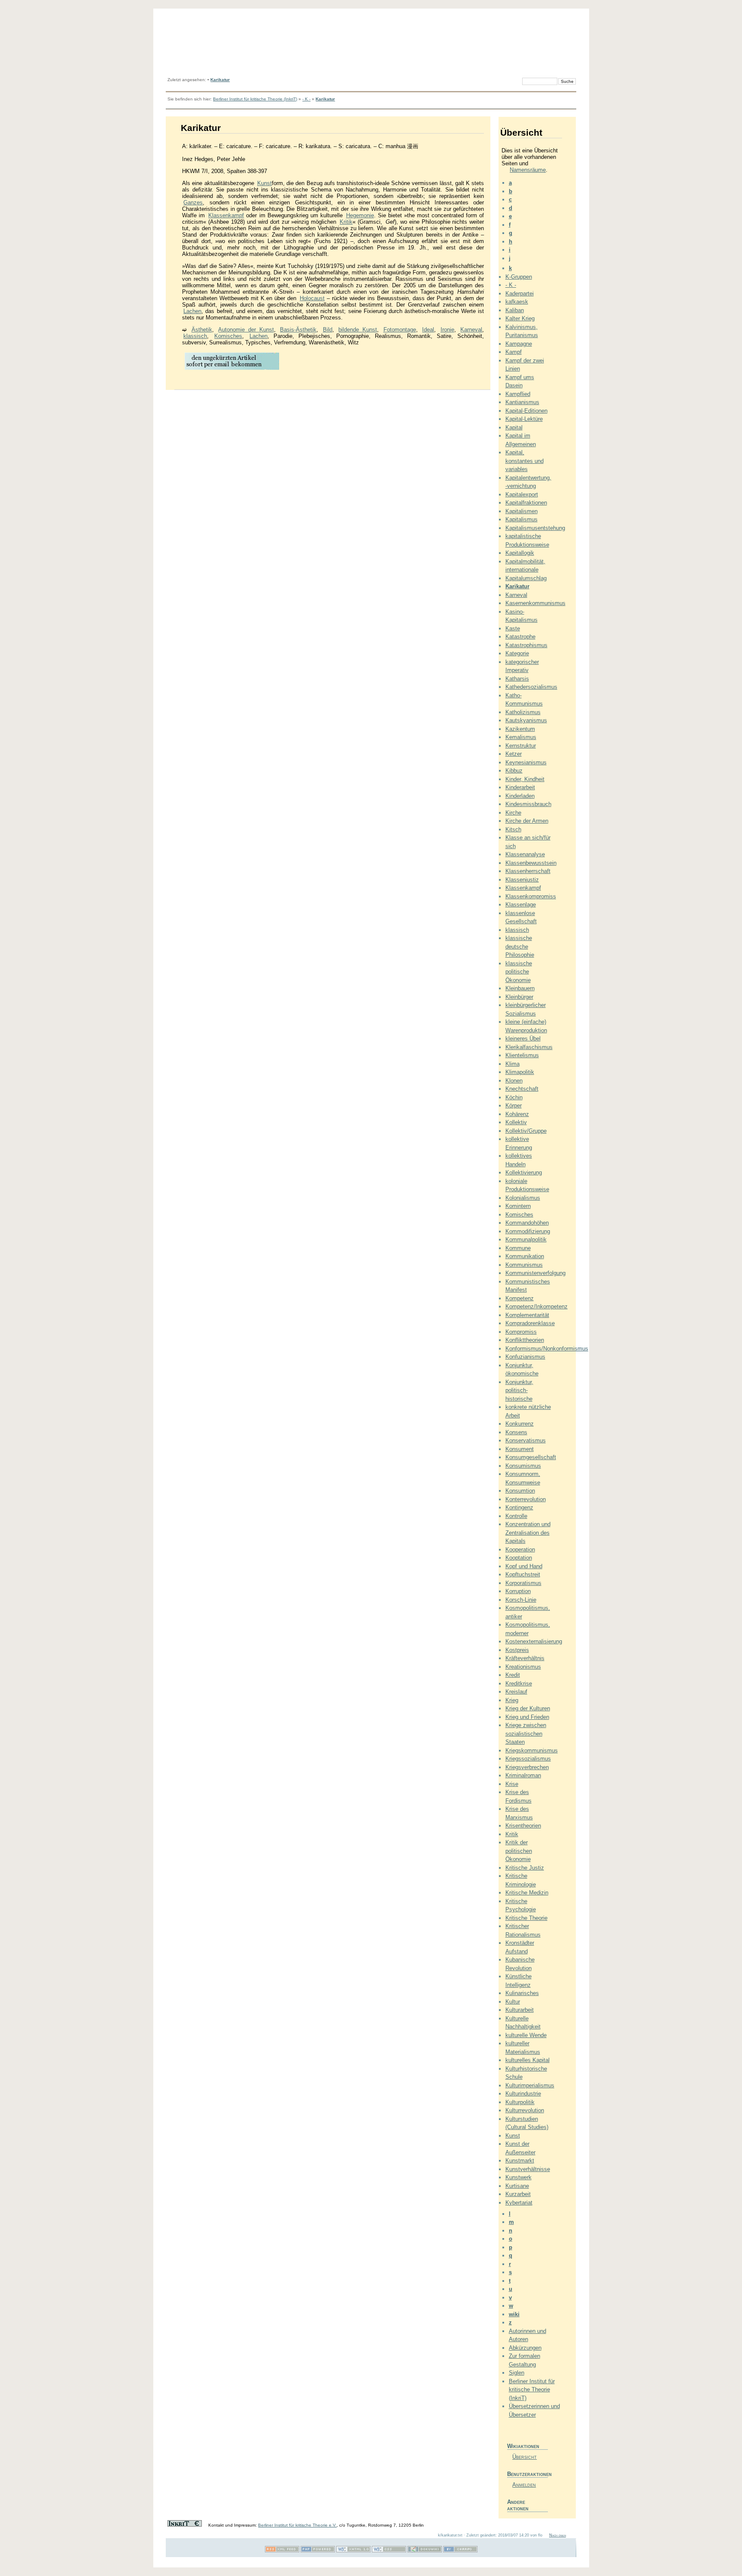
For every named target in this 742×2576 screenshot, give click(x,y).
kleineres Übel (523, 1039)
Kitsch (513, 829)
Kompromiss (521, 1332)
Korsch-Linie (521, 1600)
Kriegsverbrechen (527, 1767)
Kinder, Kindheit (525, 779)
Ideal (428, 330)
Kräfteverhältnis (525, 1658)
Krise (512, 1784)
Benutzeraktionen (528, 2474)
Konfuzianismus (525, 1357)
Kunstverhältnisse (528, 2169)
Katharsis (517, 679)
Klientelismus (522, 1055)
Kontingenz (519, 1507)
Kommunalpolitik (526, 1239)
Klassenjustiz (522, 880)
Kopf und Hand (524, 1566)
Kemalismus (521, 737)
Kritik (346, 222)
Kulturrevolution (525, 2110)
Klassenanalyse (525, 854)
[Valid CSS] (389, 2551)
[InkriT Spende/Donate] (185, 2525)
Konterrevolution (526, 1499)
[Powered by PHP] (318, 2551)
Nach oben (558, 2535)
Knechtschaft (522, 1089)
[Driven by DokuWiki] (425, 2551)
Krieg (512, 1700)
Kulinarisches (522, 1993)
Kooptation (519, 1558)
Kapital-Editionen (526, 411)
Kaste (513, 628)
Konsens (516, 1432)
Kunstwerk (518, 2177)
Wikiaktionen (523, 2446)
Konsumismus (523, 1466)
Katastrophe (520, 637)
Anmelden (524, 2485)
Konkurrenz (520, 1424)
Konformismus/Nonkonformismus (547, 1349)
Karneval (471, 330)
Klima (512, 1064)
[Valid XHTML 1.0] (353, 2551)
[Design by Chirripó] (460, 2551)
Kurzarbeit (518, 2194)
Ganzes (193, 202)
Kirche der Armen (527, 821)
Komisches (228, 336)
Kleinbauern (520, 988)
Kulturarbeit (520, 2010)
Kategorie (517, 653)
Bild (328, 330)
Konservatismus (526, 1440)
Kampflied (518, 394)
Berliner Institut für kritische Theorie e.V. (297, 2525)
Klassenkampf (226, 215)
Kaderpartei (520, 293)
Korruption (518, 1591)
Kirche (513, 813)
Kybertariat (519, 2203)
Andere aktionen (518, 2505)
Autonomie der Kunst (246, 330)
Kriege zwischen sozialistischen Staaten (526, 1734)
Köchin (514, 1097)
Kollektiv (516, 1122)
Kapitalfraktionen (526, 503)
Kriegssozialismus (528, 1759)
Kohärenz (517, 1114)
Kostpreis (517, 1650)
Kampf (514, 352)
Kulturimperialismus (530, 2085)
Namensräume (528, 170)
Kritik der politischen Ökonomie (519, 1851)
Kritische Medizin (527, 1893)
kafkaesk (517, 302)
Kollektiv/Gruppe (526, 1131)
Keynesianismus (526, 762)
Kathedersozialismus (531, 687)
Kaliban (515, 310)
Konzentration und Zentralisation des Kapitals (528, 1533)
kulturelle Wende (526, 2035)
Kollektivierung (524, 1172)
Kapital (514, 427)
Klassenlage (521, 905)
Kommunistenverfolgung (535, 1273)
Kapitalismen (522, 511)
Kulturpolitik (520, 2102)
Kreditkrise (519, 1683)
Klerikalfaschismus (529, 1047)
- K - (306, 99)
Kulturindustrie (523, 2094)
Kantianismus (522, 402)
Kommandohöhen (527, 1223)
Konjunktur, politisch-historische (519, 1390)
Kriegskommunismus (532, 1750)
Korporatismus (523, 1583)
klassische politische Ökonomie (519, 972)
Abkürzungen (525, 2348)
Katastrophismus (526, 645)
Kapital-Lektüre (524, 419)
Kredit (513, 1675)
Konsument (520, 1449)
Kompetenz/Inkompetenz (537, 1306)
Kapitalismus (522, 519)
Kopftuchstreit (523, 1574)
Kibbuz (514, 771)
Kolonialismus (523, 1198)
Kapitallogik (520, 553)
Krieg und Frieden (527, 1717)
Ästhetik (202, 330)
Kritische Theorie (526, 1918)
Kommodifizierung (528, 1231)
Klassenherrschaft (528, 871)
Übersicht (525, 2457)
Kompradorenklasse (530, 1323)
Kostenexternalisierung (534, 1641)
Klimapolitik (520, 1072)
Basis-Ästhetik (298, 330)
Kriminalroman (523, 1775)
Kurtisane (517, 2186)
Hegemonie (360, 215)
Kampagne (519, 344)
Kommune (518, 1248)
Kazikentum (520, 729)
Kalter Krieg (520, 318)
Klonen (514, 1081)
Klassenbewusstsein (531, 863)
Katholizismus (523, 712)
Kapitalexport (522, 494)
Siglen (517, 2373)
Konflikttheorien (525, 1340)
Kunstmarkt (520, 2161)
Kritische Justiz (525, 1868)
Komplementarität (527, 1315)
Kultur (513, 2002)
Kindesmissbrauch (528, 804)
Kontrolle (516, 1516)
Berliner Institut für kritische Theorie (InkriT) (255, 99)
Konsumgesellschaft (531, 1457)
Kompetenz (520, 1298)
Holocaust (312, 298)
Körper (514, 1106)
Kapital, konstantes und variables (525, 461)
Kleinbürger (519, 997)
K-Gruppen (519, 277)
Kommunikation (525, 1256)
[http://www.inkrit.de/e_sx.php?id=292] (232, 369)
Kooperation (520, 1550)
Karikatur (220, 80)
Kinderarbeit (520, 787)
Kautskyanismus (526, 720)
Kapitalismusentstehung (535, 528)
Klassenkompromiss (531, 896)
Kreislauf (516, 1692)
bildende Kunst (358, 330)
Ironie (447, 330)
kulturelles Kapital (528, 2060)
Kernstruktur (521, 746)
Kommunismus (524, 1265)
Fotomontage (400, 330)
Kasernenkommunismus (535, 603)
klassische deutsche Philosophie (520, 946)
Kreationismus (523, 1667)
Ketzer (514, 754)
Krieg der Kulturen (528, 1708)
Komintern (518, 1206)
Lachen (192, 311)
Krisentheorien (523, 1826)
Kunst (265, 183)
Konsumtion (520, 1491)
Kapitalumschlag (526, 578)
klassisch (195, 336)
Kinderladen (520, 796)
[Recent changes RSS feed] (282, 2551)
